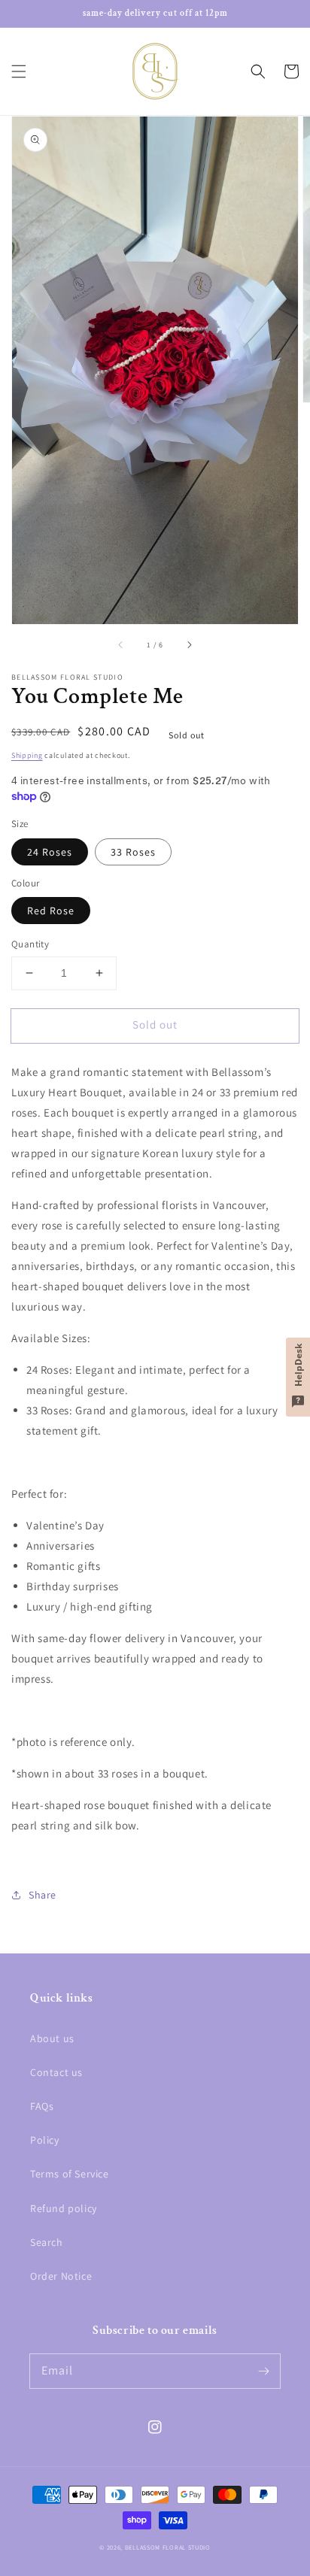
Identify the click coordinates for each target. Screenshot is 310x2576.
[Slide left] (121, 645)
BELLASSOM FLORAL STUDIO (168, 2547)
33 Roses (133, 852)
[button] (19, 71)
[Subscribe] (263, 2371)
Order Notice (61, 2276)
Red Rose (51, 911)
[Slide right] (189, 645)
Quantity (30, 944)
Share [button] (43, 1895)
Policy (45, 2140)
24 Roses (50, 852)
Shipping (27, 755)
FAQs (42, 2106)
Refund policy (64, 2208)
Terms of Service (70, 2174)
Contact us (56, 2072)
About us (52, 2038)
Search (47, 2242)
